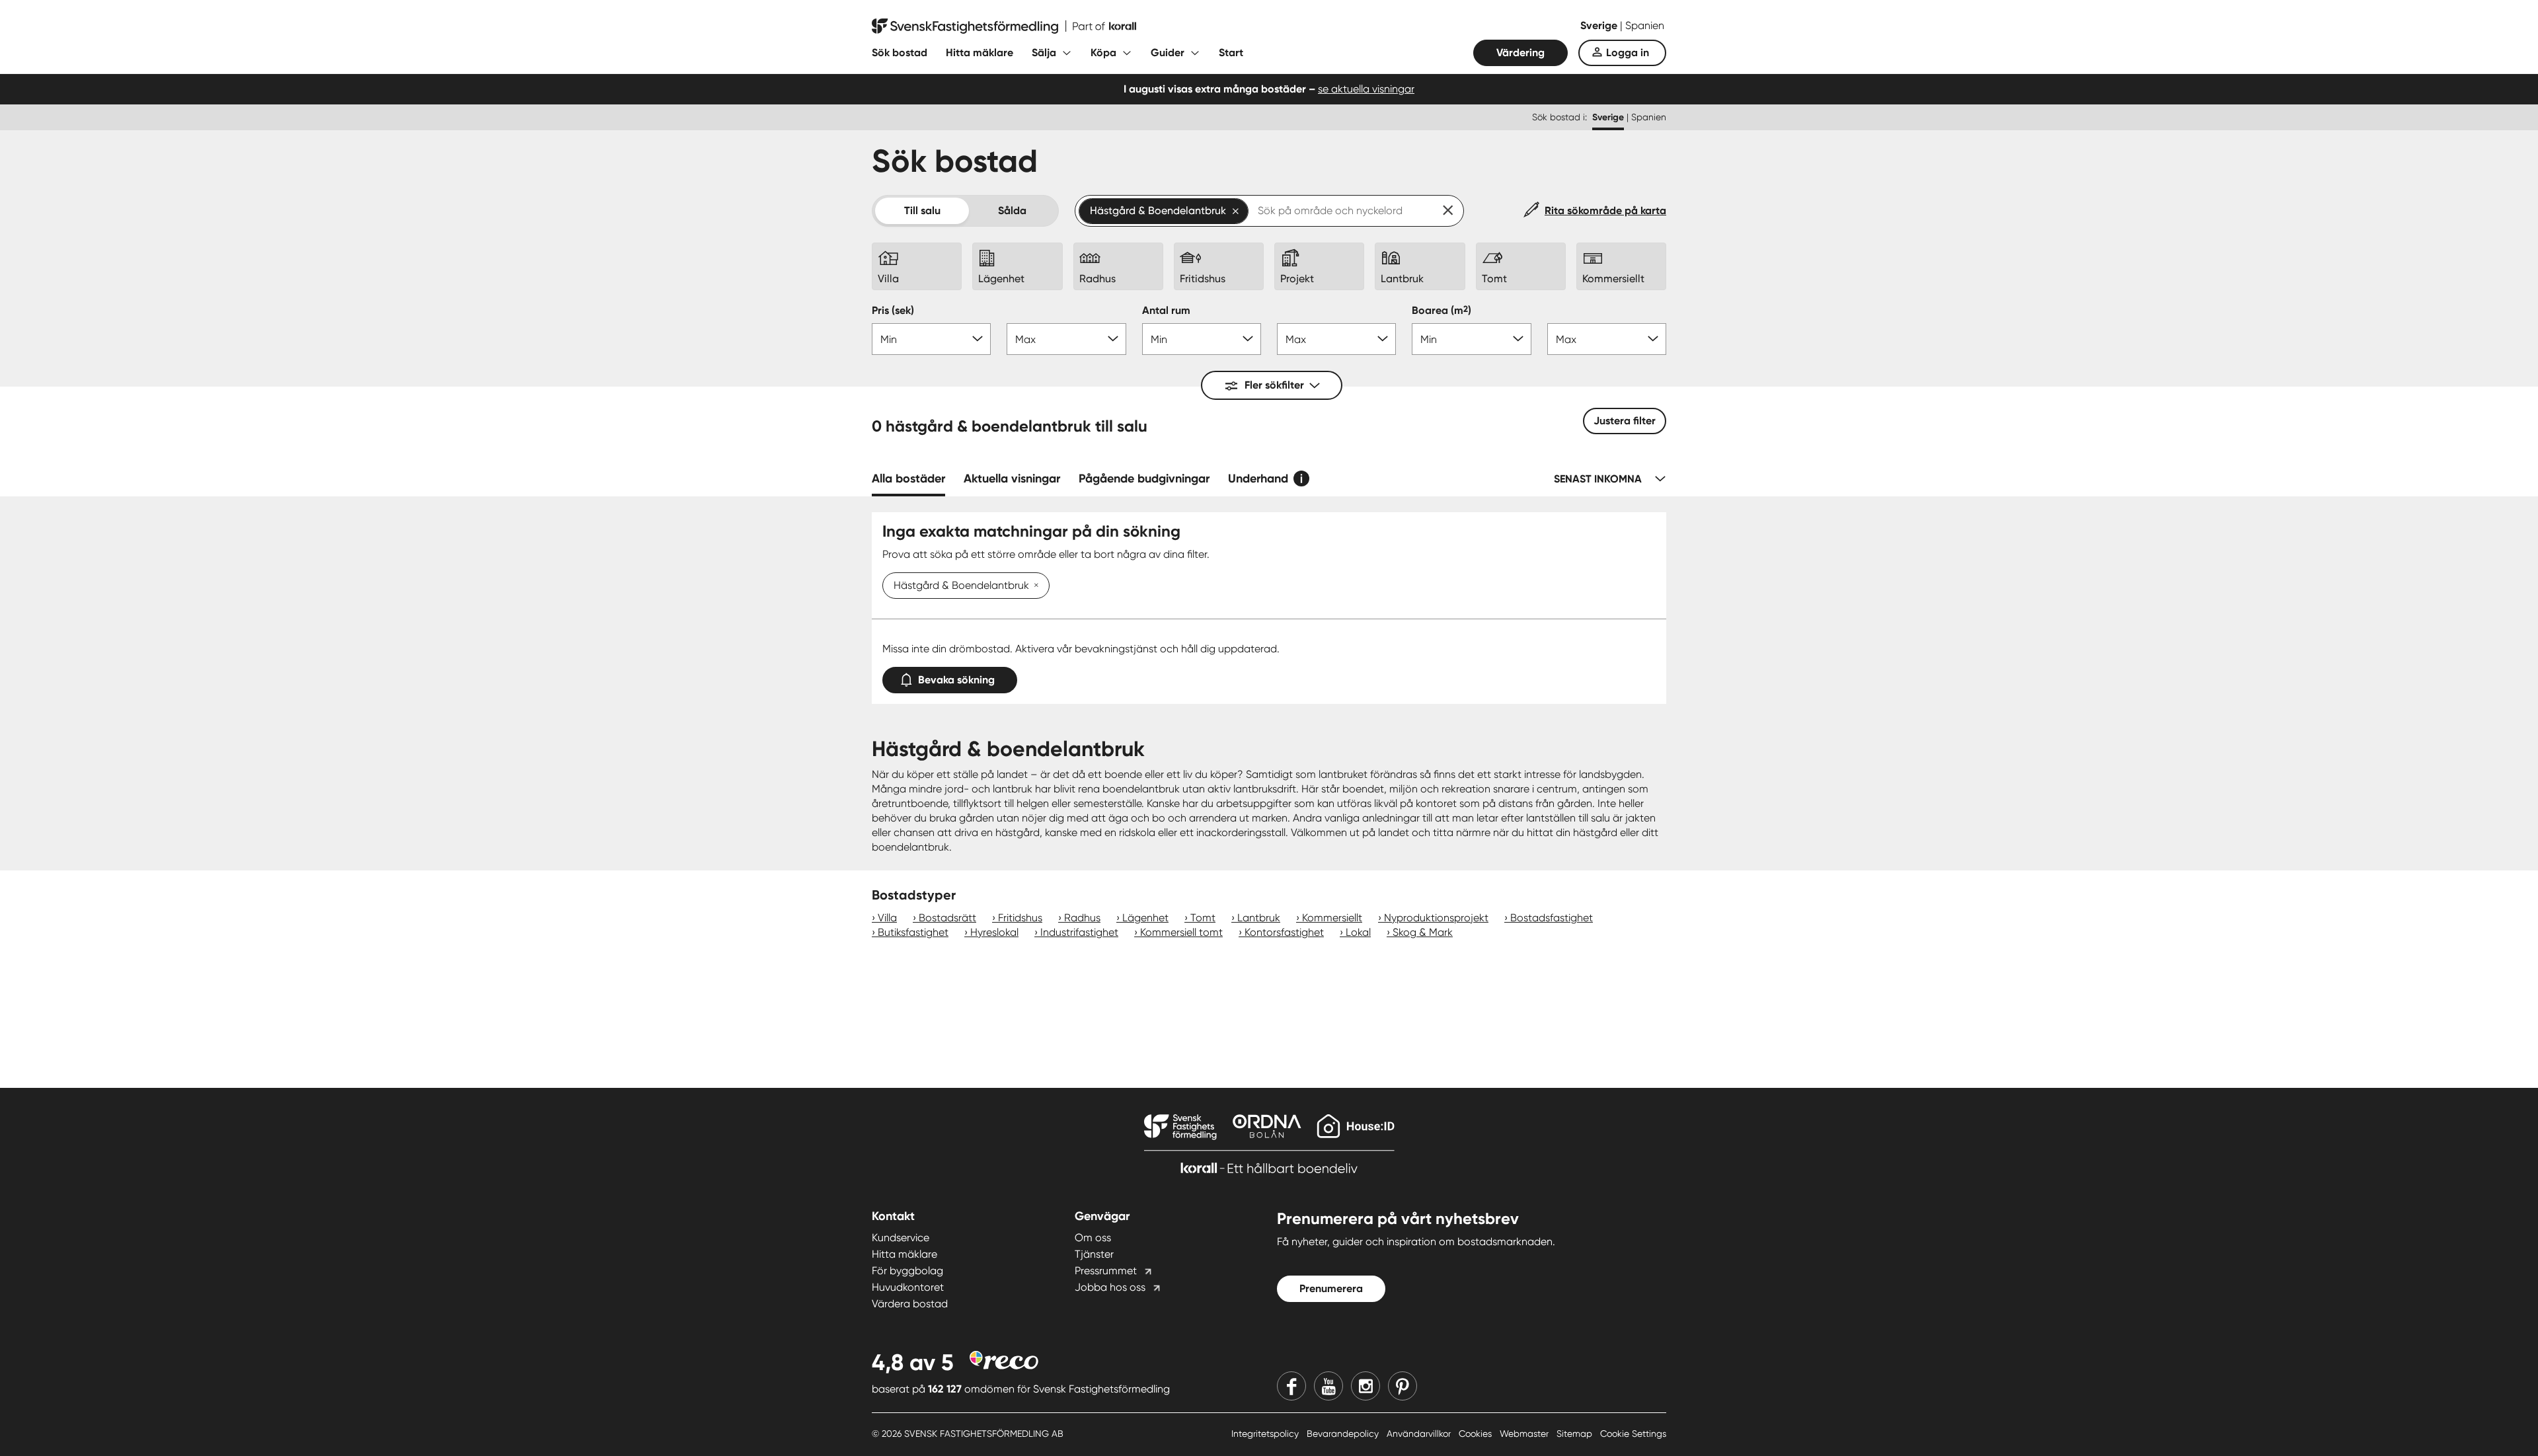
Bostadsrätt (947, 918)
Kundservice (901, 1238)
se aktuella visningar (1366, 89)
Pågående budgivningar (1144, 479)
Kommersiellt (1332, 918)
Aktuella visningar (1012, 479)
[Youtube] (1328, 1386)
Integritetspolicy (1266, 1434)
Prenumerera (1331, 1288)
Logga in (1628, 53)
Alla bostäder (908, 479)
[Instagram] (1365, 1386)
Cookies (1477, 1434)
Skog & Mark (1423, 932)
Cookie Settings (1633, 1434)
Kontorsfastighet (1284, 932)
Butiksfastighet (913, 932)
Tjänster (1094, 1254)
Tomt (1203, 918)
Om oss (1093, 1238)
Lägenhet (1145, 918)
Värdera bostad (910, 1304)
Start (1231, 53)
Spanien (1645, 25)
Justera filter (1625, 421)
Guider (1168, 53)
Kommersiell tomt (1181, 932)
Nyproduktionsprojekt (1436, 918)
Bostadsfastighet (1552, 918)
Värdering (1520, 53)
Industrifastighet (1079, 932)
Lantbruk (1259, 918)
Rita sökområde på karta (1605, 211)
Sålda (1012, 211)
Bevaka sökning (956, 680)
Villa (887, 918)
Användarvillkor (1420, 1434)
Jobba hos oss (1110, 1287)
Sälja (1044, 53)
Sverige (1600, 25)
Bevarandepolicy (1344, 1434)
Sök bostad (900, 53)
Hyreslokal (994, 932)
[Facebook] (1291, 1386)
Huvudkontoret (908, 1287)
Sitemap (1576, 1434)
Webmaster (1525, 1434)
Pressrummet (1106, 1271)
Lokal (1358, 932)
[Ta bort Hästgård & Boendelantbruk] (1034, 586)
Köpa (1103, 53)
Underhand (1258, 479)
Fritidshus (1020, 918)
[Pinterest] (1403, 1386)
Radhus (1082, 918)
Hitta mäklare (980, 53)
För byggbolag (907, 1271)
